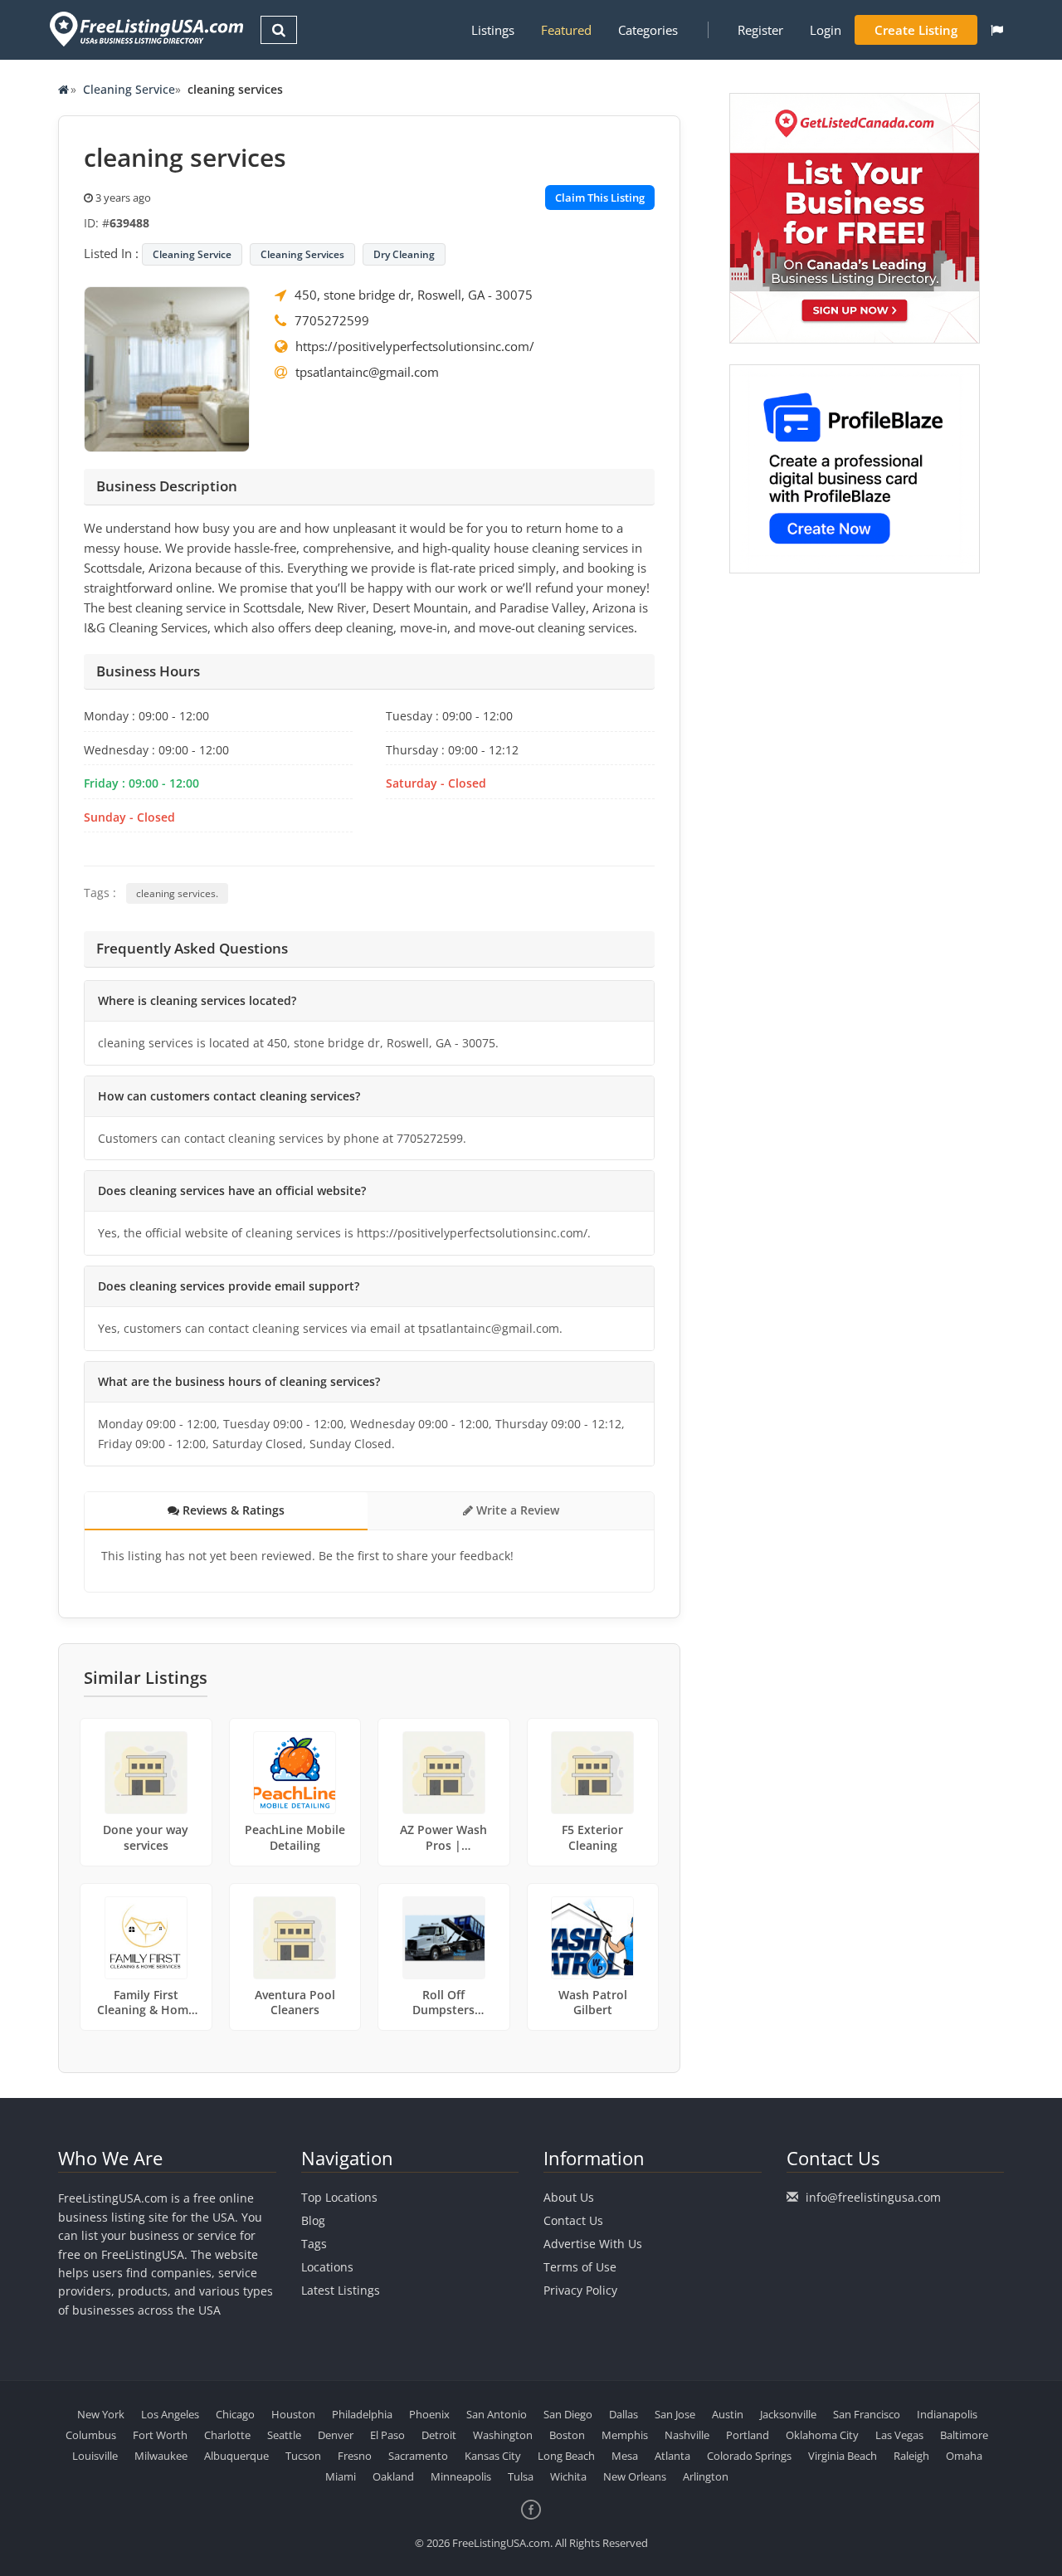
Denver (336, 2435)
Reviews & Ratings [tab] (232, 1510)
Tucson (303, 2456)
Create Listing (916, 30)
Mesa (625, 2456)
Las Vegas (899, 2435)
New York (101, 2414)
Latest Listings (341, 2290)
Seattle (284, 2435)
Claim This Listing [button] (600, 198)
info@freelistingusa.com (873, 2197)
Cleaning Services (302, 254)
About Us (569, 2197)
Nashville (687, 2435)
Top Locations (339, 2197)
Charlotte (227, 2435)
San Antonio (497, 2414)
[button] (997, 30)
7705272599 (332, 320)
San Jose (675, 2414)
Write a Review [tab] (516, 1510)
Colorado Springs (749, 2456)
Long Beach (566, 2456)
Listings (493, 30)
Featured (566, 30)
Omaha (964, 2456)
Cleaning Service (129, 89)
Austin (728, 2414)
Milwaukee (161, 2456)
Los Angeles (170, 2414)
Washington (503, 2435)
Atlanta (672, 2456)
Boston (567, 2435)
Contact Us (573, 2220)
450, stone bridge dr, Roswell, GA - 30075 (414, 295)
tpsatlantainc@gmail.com (367, 372)
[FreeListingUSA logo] (145, 29)
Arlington (706, 2476)
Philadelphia (362, 2414)
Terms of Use (580, 2267)
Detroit (439, 2435)
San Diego (568, 2414)
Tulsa (521, 2476)
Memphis (625, 2435)
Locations (327, 2267)
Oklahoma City (822, 2435)
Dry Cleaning (404, 254)
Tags (314, 2244)
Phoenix (429, 2414)
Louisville (95, 2456)
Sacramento (418, 2456)
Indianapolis (947, 2414)
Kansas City (493, 2456)
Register (760, 30)
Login (826, 30)
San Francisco (867, 2414)
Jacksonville (788, 2414)
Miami (341, 2476)
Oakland (393, 2476)
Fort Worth (160, 2435)
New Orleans (635, 2476)
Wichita (568, 2476)
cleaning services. (177, 893)
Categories (648, 30)
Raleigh (911, 2456)
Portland (748, 2435)
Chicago (235, 2414)
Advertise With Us (593, 2244)
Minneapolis (461, 2476)
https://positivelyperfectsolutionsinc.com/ (415, 346)
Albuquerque (236, 2456)
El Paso (387, 2435)
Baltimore (964, 2435)
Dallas (624, 2414)
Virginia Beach (843, 2456)
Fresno (355, 2456)
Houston (293, 2414)
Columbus (91, 2435)
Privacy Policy (580, 2290)
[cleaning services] (167, 368)
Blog (313, 2220)
